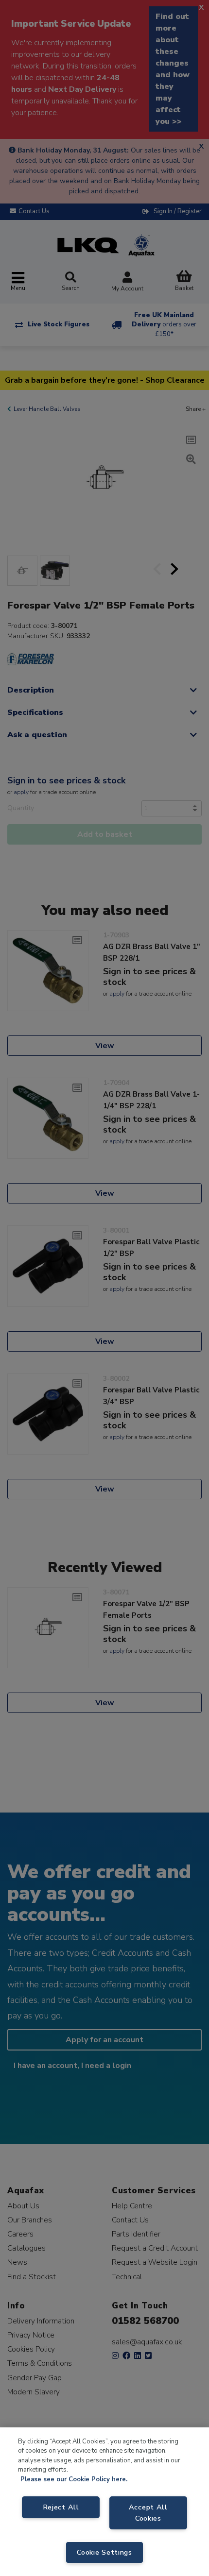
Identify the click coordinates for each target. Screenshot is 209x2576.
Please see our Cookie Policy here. (74, 2479)
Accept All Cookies (148, 2513)
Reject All (61, 2507)
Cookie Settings (104, 2552)
